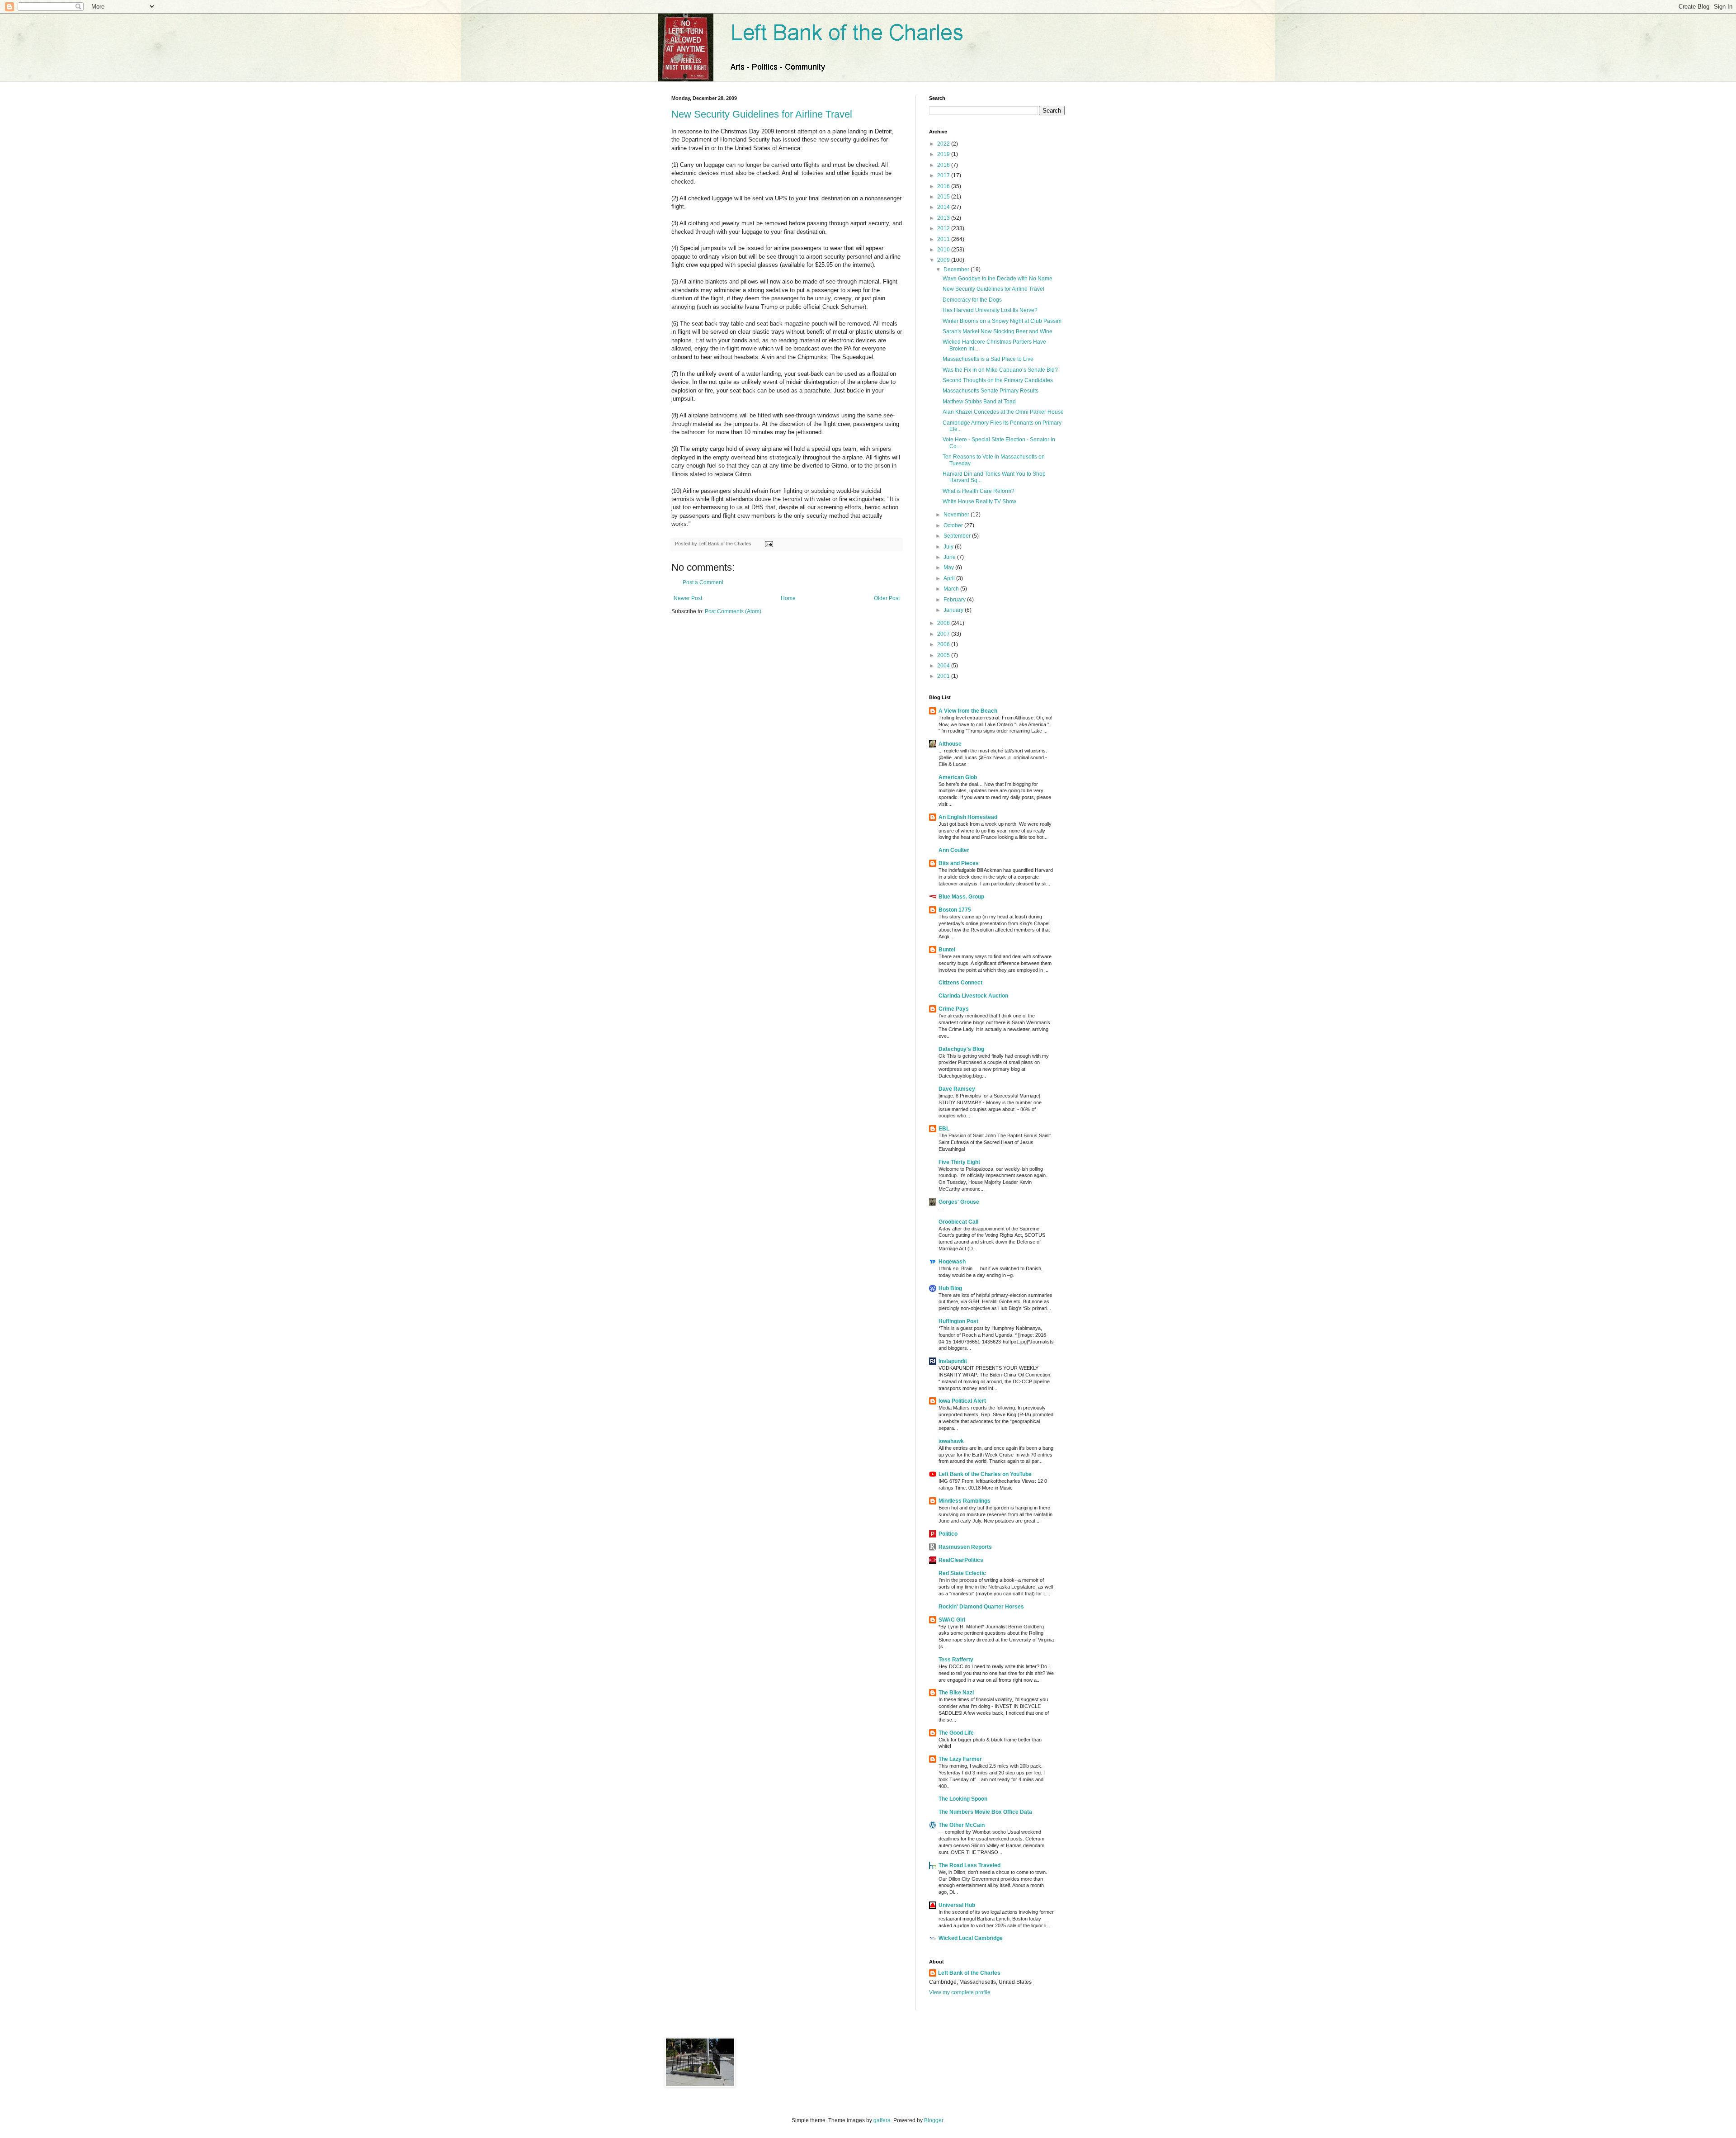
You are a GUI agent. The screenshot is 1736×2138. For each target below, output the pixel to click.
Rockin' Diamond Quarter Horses (981, 1607)
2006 (944, 644)
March (952, 589)
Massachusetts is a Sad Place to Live (988, 359)
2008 (944, 623)
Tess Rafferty (956, 1660)
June (950, 557)
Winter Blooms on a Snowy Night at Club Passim (1002, 321)
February (955, 600)
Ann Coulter (954, 850)
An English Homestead (968, 817)
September (958, 536)
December (957, 270)
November (957, 515)
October (954, 525)
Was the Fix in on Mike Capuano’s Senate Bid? (1000, 370)
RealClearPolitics (961, 1560)
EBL (944, 1129)
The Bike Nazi (956, 1693)
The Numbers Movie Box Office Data (985, 1812)
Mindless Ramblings (965, 1501)
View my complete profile (960, 1992)
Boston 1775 (955, 910)
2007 (944, 634)
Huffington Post (958, 1321)
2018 (944, 165)
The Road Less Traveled (969, 1865)
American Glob (958, 777)
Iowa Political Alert (962, 1401)
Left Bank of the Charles (969, 1973)
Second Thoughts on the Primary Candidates (998, 380)
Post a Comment (703, 582)
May (949, 568)
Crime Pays (954, 1009)
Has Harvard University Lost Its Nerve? (990, 310)
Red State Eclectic (962, 1573)
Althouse (950, 744)
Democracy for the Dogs (972, 300)
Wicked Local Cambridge (971, 1938)
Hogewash (952, 1262)
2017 (944, 175)
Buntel (947, 950)
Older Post (887, 598)
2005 (944, 655)
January (954, 610)
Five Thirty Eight (959, 1162)
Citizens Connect (960, 983)
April (950, 578)
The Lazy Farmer (960, 1759)
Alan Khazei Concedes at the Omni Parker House (1003, 412)
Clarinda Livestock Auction (973, 996)
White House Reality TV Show (979, 501)
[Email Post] (768, 544)
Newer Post (688, 598)
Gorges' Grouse (959, 1202)
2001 (944, 676)
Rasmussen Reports (965, 1547)
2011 (944, 239)
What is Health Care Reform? (979, 491)
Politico (948, 1534)
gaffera (882, 2120)
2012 (944, 228)
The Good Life (956, 1733)
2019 (944, 154)
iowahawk (951, 1441)
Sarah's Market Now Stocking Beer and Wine (998, 331)
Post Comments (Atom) (733, 611)
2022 (944, 144)
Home (788, 598)
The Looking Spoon (963, 1799)
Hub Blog (950, 1288)
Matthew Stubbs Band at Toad (979, 402)
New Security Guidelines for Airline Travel (762, 114)
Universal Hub (957, 1905)
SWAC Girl (952, 1620)
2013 (944, 218)
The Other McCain (962, 1825)
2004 (944, 666)
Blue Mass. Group (961, 897)
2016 (944, 186)
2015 (944, 197)
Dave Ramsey (957, 1089)
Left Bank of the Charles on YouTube (985, 1474)
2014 (944, 207)
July (949, 547)
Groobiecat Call (958, 1222)
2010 (944, 250)
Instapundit (953, 1361)
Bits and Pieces (959, 863)
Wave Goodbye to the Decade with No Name (998, 279)
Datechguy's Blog (961, 1049)
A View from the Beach (968, 711)
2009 (944, 260)
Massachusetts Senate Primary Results (991, 391)
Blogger (934, 2120)
